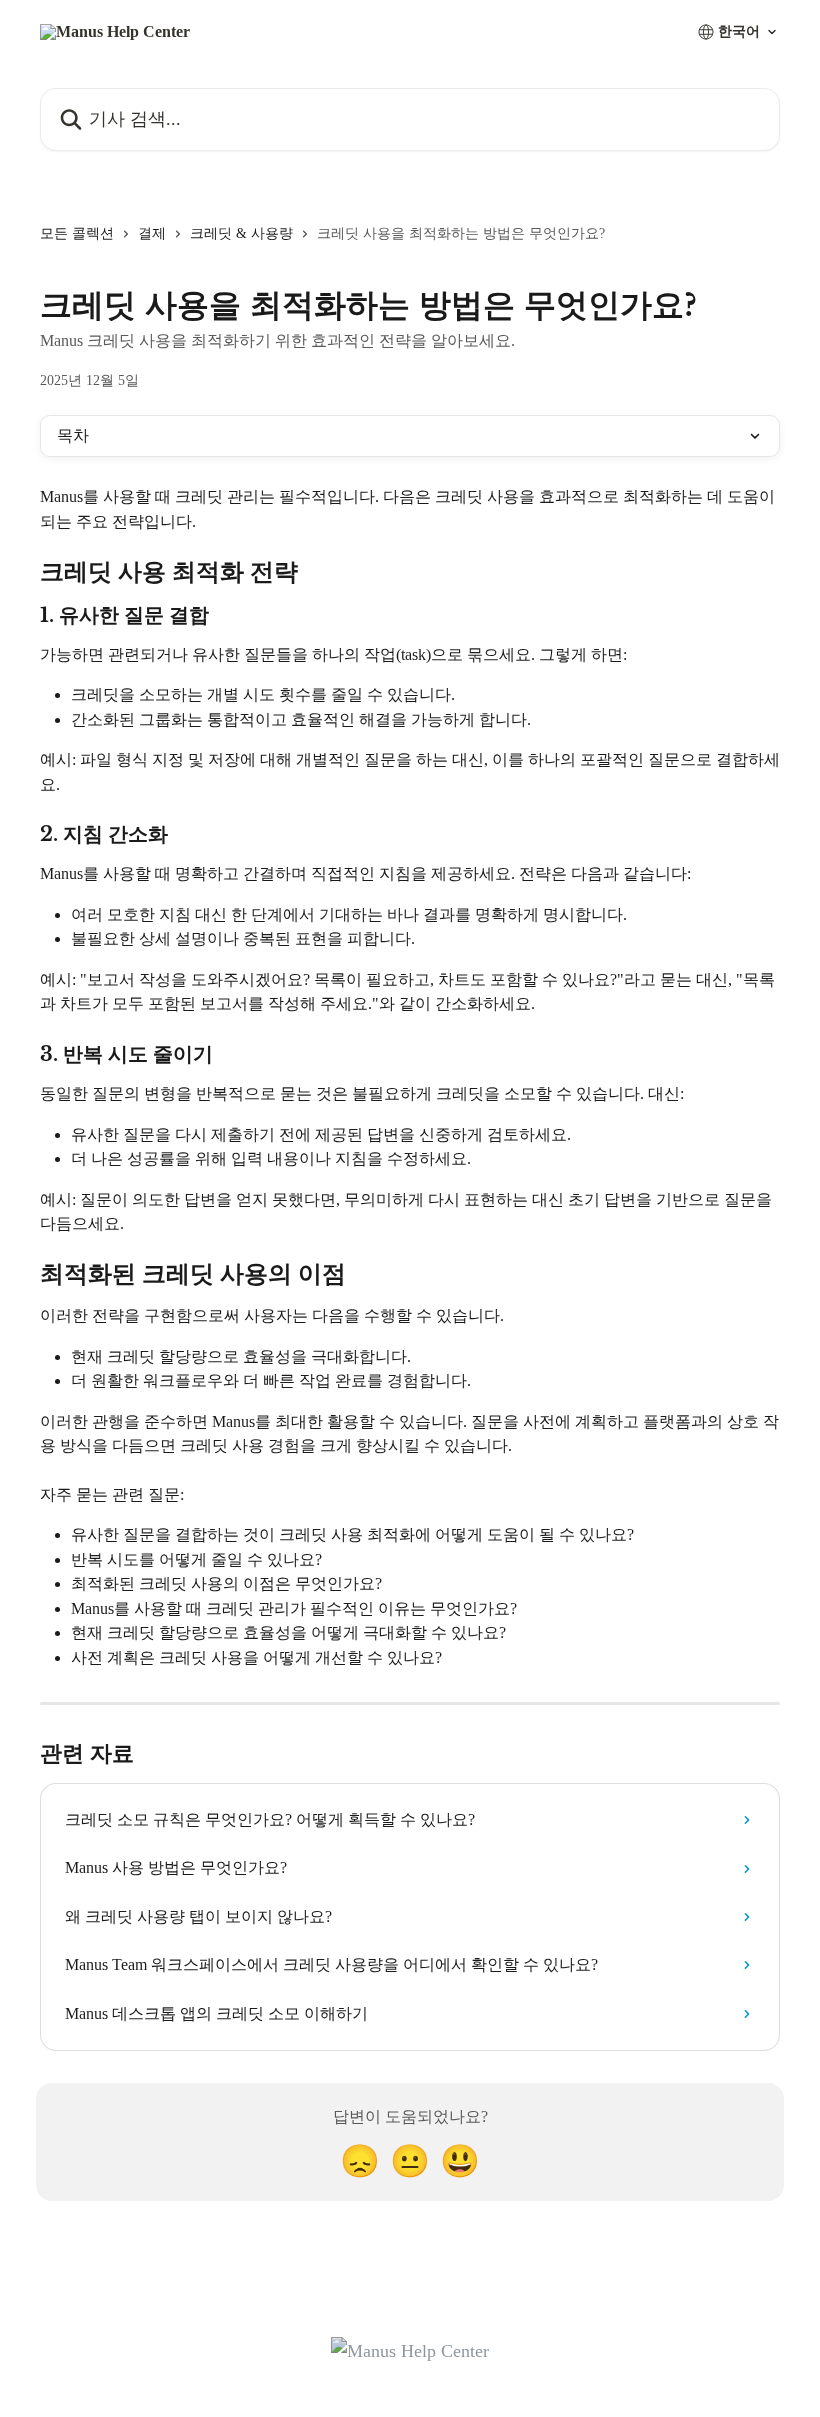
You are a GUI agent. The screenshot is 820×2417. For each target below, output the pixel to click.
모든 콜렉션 (77, 233)
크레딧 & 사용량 (241, 233)
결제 (152, 233)
